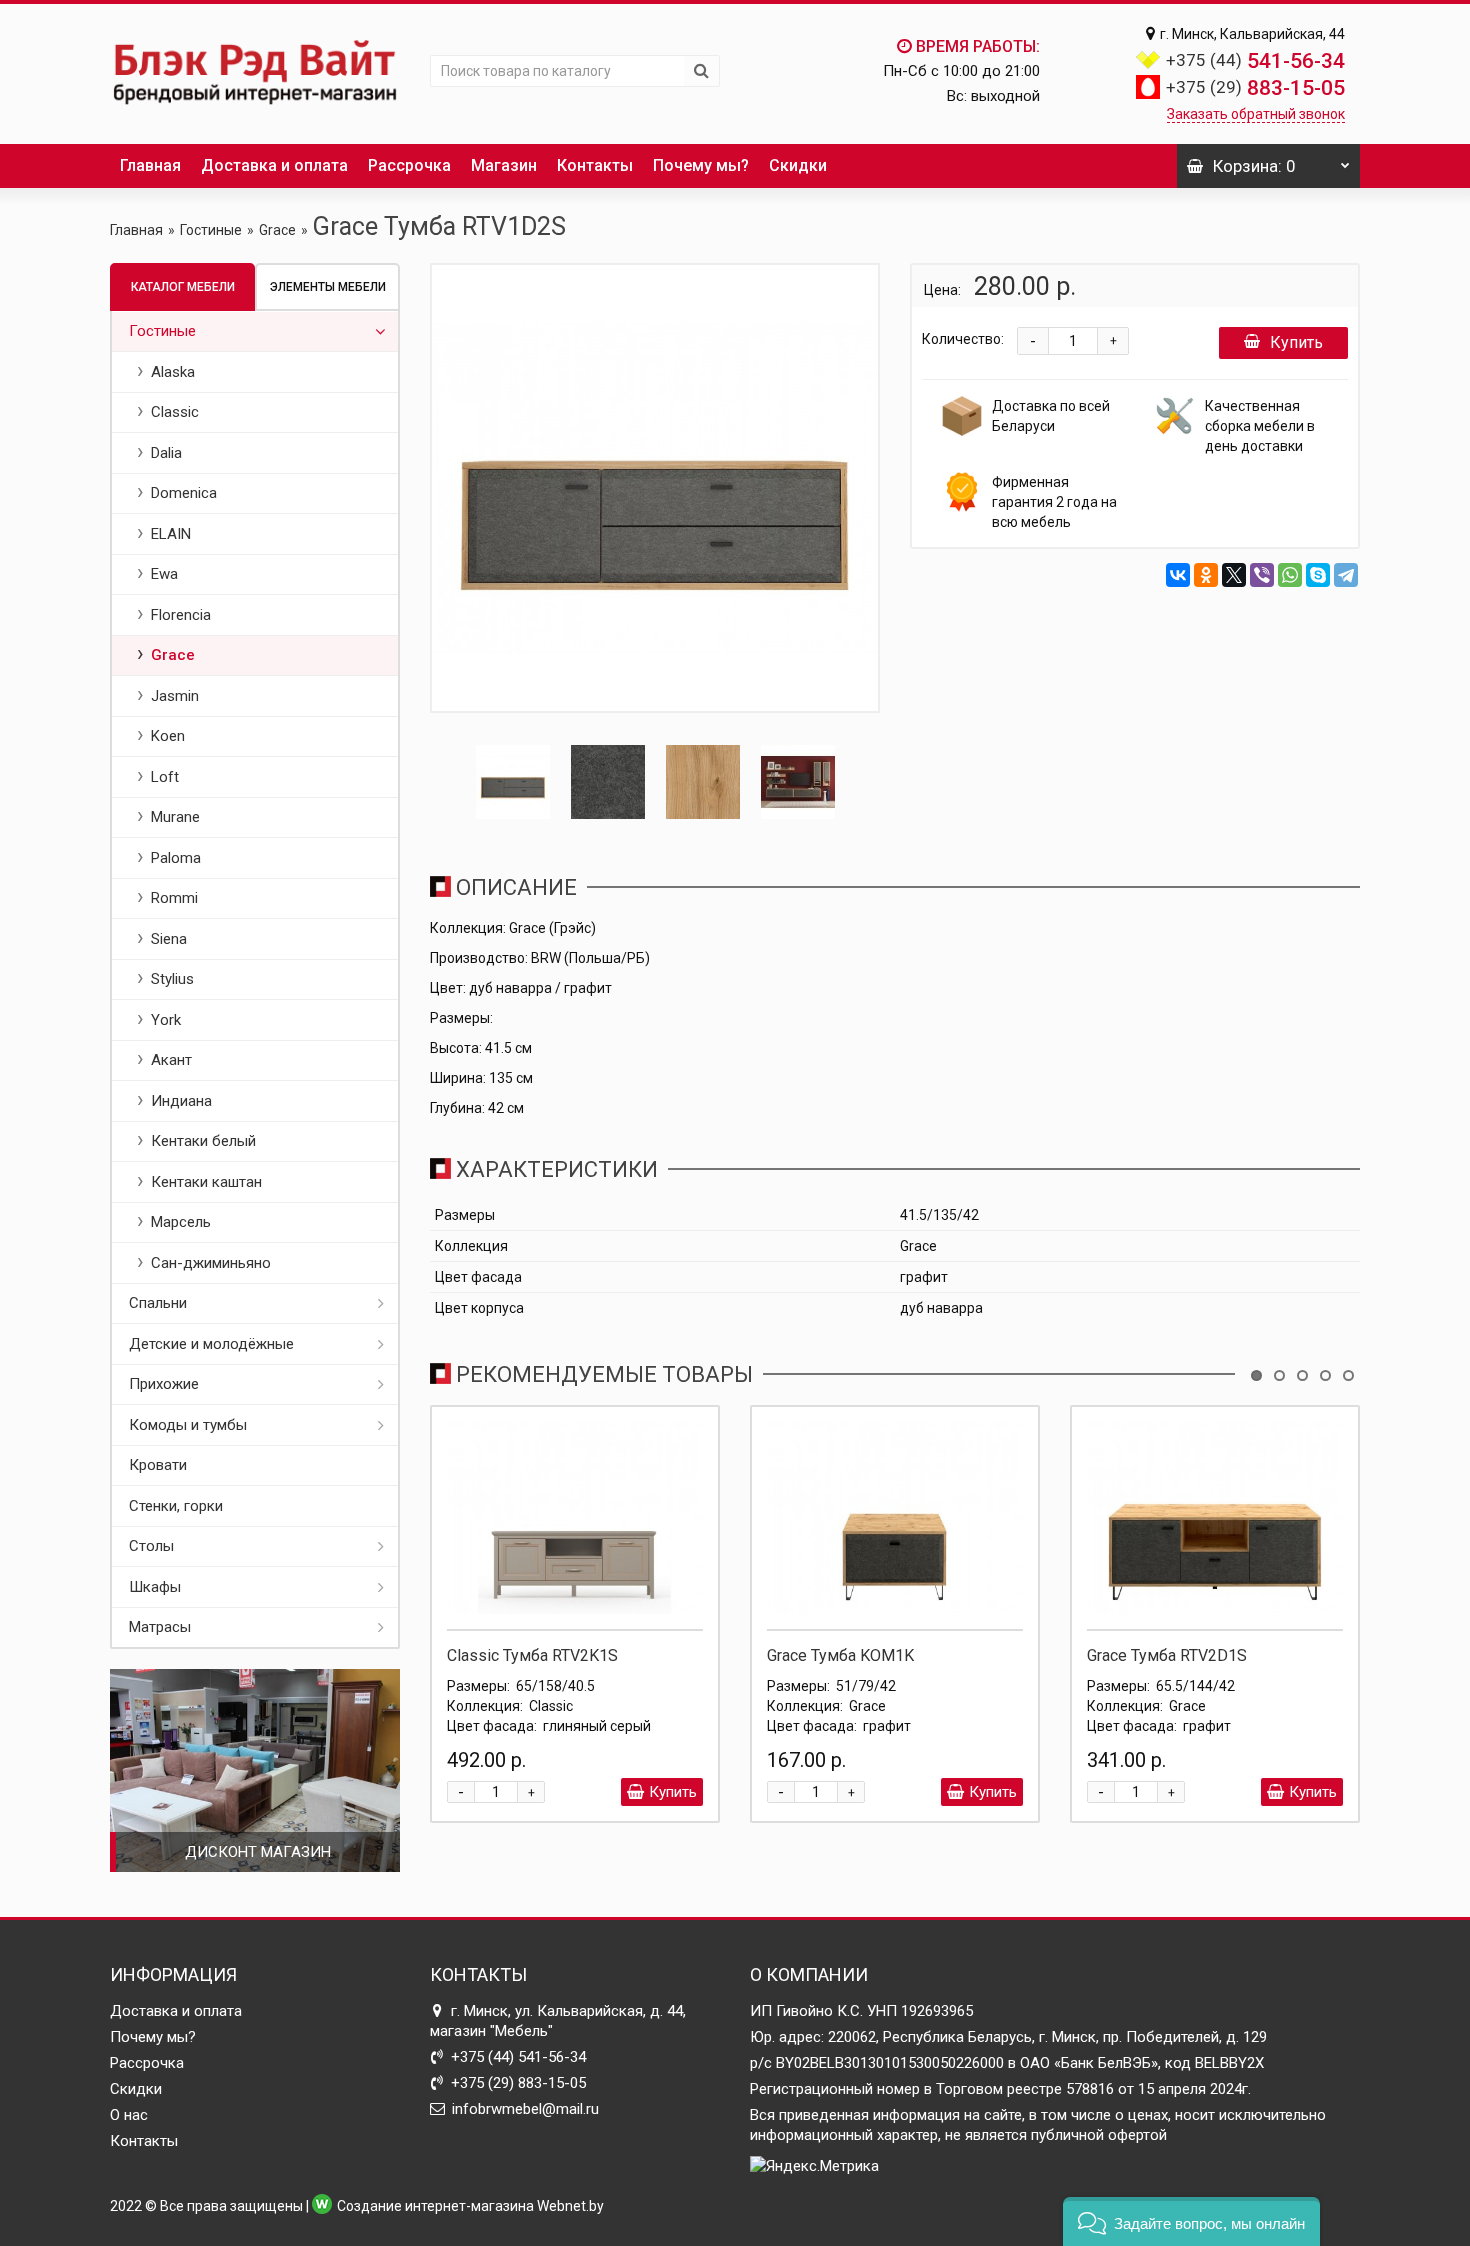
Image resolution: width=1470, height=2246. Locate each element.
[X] (1234, 575)
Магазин (504, 165)
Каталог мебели (183, 287)
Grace (277, 230)
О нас (129, 2115)
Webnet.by (570, 2206)
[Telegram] (1346, 575)
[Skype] (1318, 575)
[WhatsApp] (1290, 575)
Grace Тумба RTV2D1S (1167, 1655)
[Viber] (1262, 575)
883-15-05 (1255, 88)
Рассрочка (409, 165)
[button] (1191, 2221)
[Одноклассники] (1206, 575)
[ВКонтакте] (1178, 575)
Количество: (963, 339)
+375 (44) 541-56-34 (518, 2057)
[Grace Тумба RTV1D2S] (655, 488)
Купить (1296, 342)
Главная (150, 165)
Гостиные (211, 230)
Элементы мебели (328, 287)
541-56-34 (1255, 61)
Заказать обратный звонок (1256, 114)
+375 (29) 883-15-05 (518, 2083)
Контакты (595, 165)
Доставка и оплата (274, 165)
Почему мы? (701, 165)
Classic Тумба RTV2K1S (532, 1655)
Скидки (798, 165)
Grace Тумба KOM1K (840, 1655)
